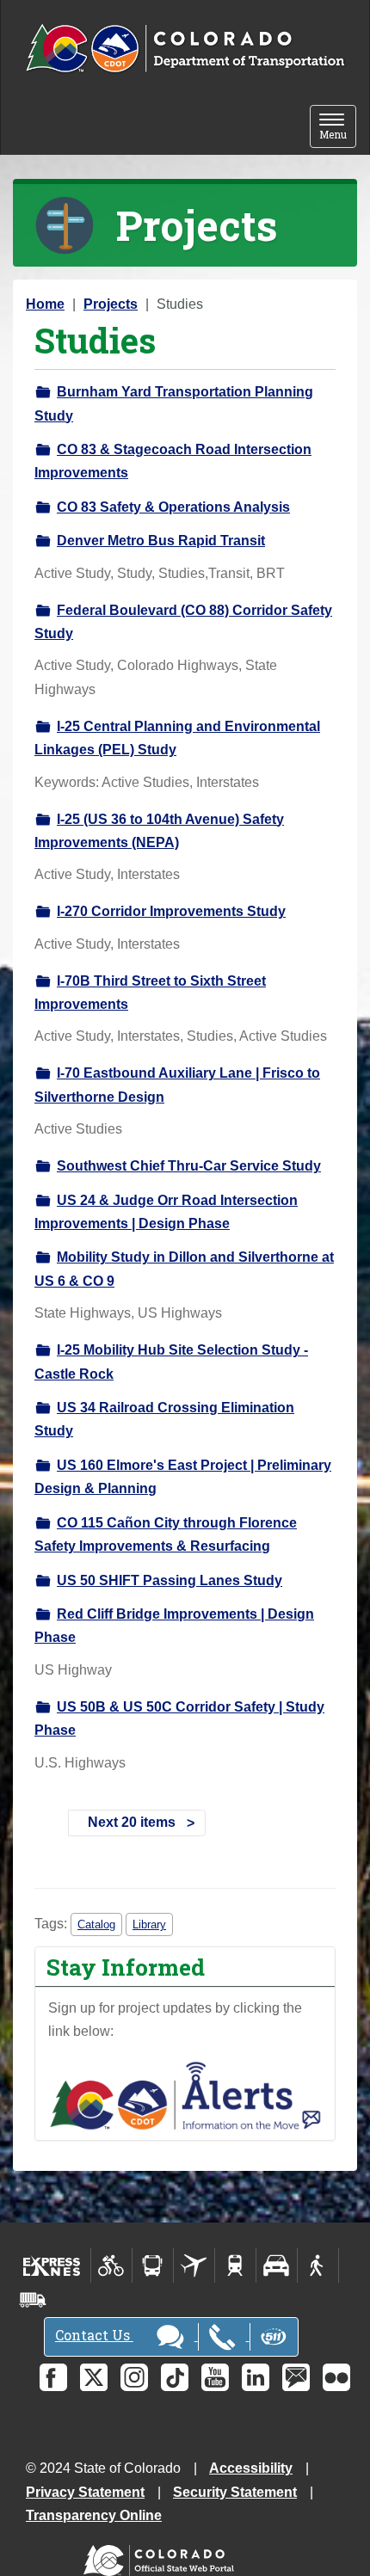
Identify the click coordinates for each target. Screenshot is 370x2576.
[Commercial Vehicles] (33, 2300)
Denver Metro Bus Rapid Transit (161, 541)
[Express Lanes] (52, 2266)
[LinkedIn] (256, 2377)
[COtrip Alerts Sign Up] (185, 2095)
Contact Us (94, 2335)
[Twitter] (94, 2377)
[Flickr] (336, 2377)
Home (45, 304)
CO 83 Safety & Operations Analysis (173, 507)
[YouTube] (215, 2377)
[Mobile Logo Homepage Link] (185, 49)
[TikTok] (175, 2377)
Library (149, 1924)
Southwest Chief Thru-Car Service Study (189, 1166)
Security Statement (235, 2492)
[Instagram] (134, 2377)
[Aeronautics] (194, 2266)
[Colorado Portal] (162, 2557)
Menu (338, 128)
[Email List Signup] (296, 2377)
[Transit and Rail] (153, 2266)
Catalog (96, 1924)
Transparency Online (94, 2515)
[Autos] (277, 2266)
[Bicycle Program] (111, 2266)
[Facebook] (53, 2377)
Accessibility (251, 2468)
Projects (111, 304)
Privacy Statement (85, 2492)
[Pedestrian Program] (318, 2266)
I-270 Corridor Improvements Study (171, 911)
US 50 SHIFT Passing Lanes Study (170, 1580)
